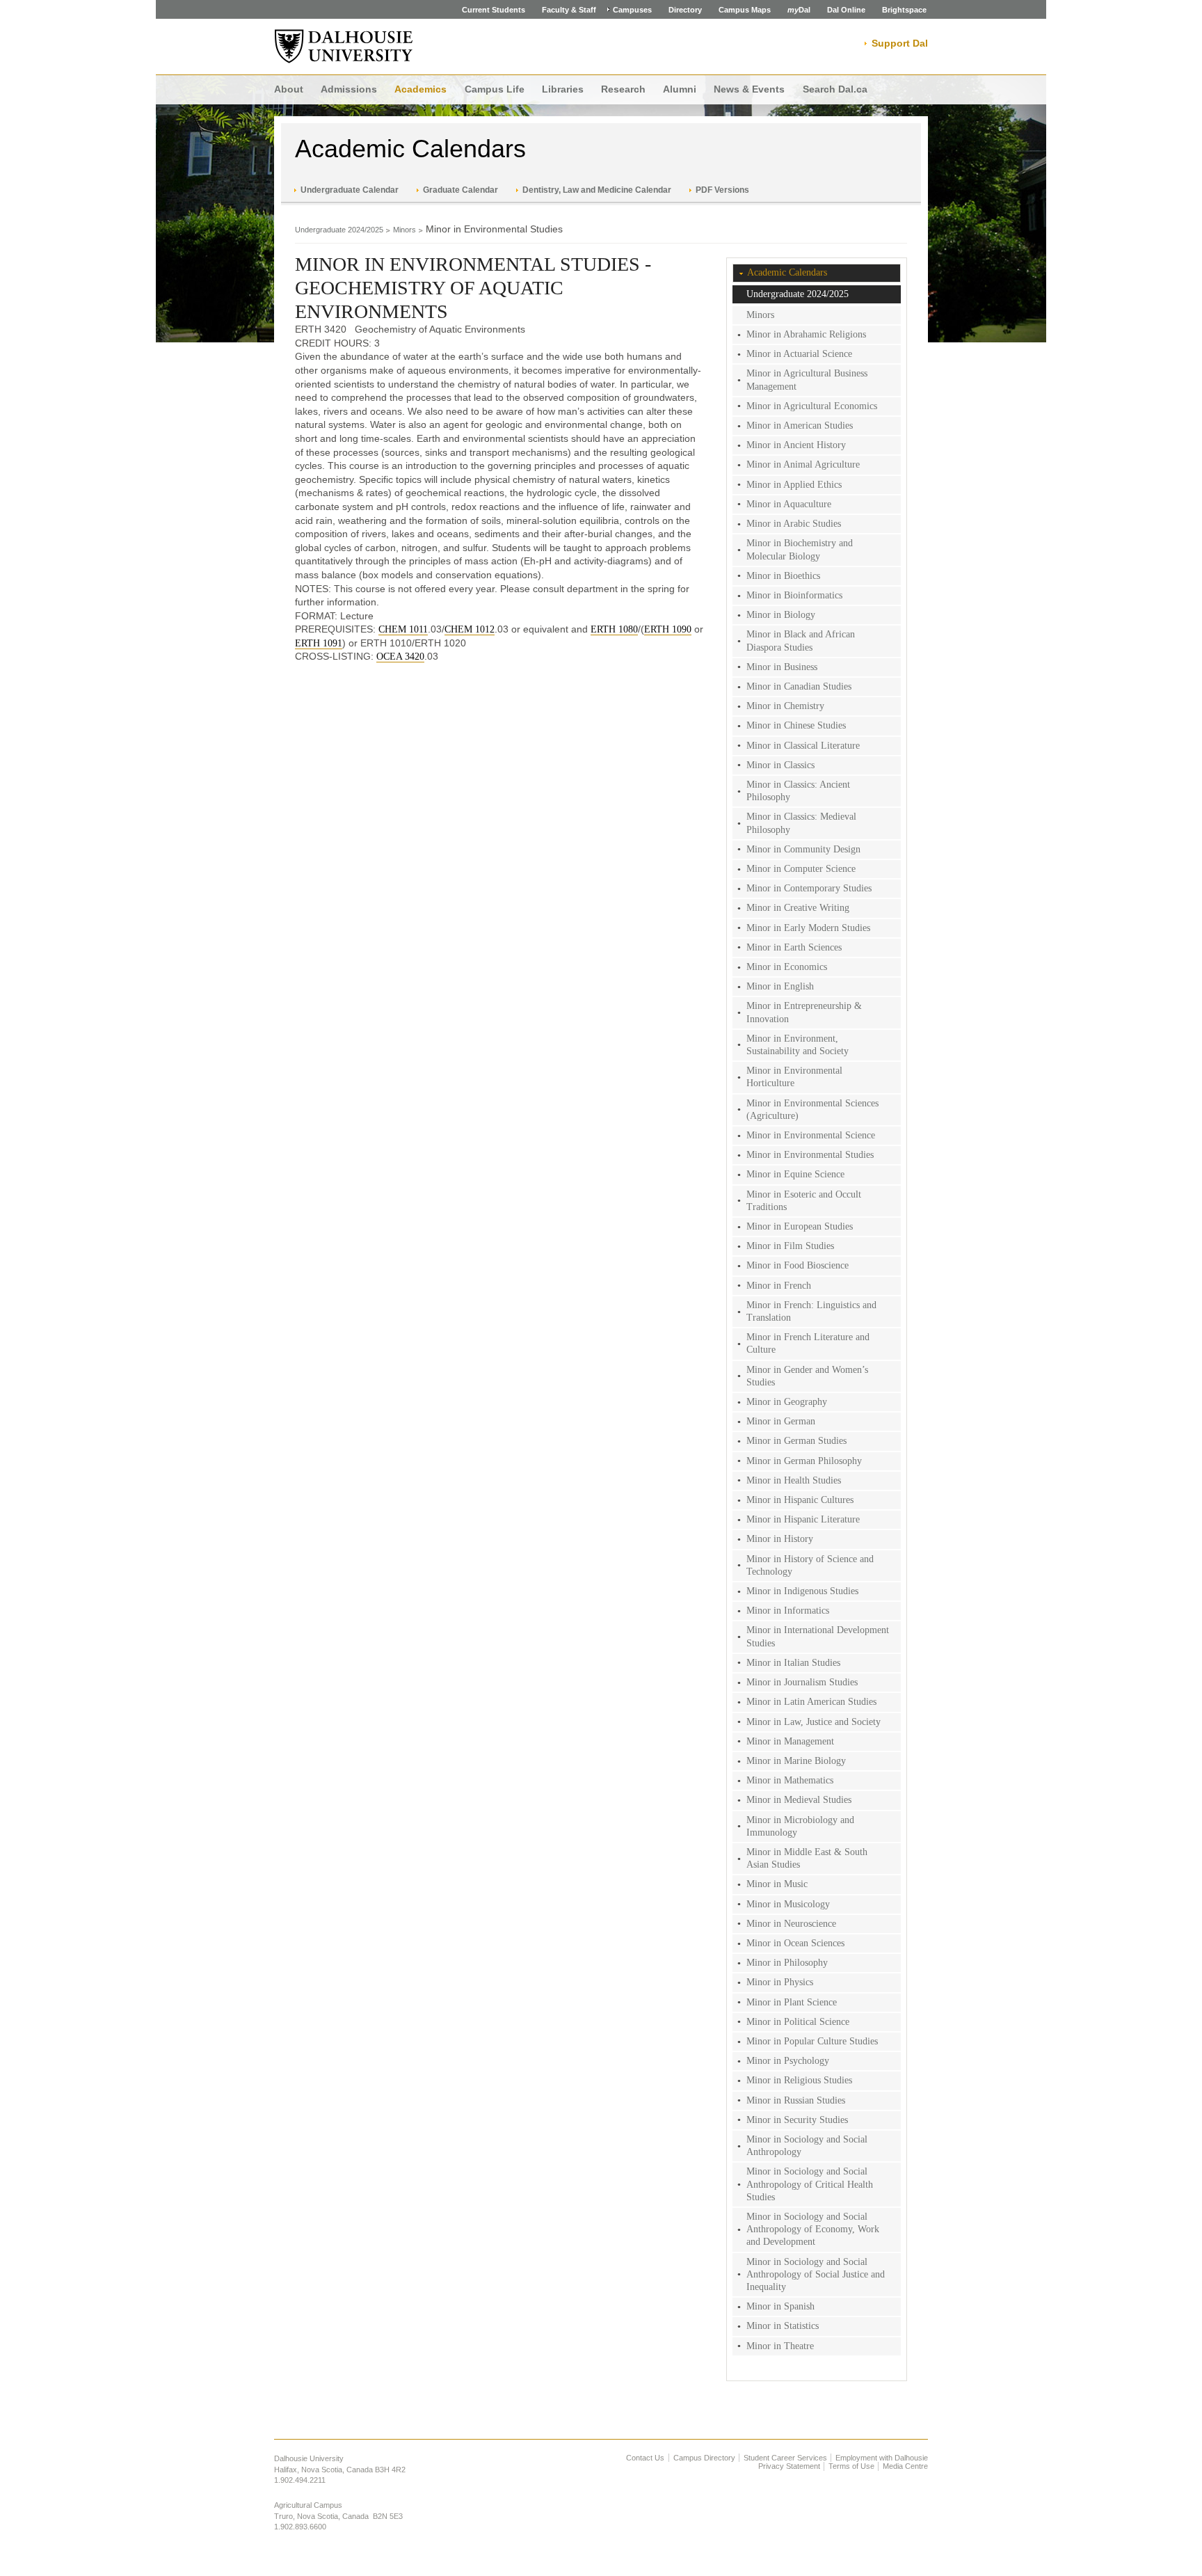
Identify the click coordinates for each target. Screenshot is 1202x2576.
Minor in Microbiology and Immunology (800, 1826)
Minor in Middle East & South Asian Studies (807, 1858)
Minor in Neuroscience (791, 1924)
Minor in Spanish (780, 2306)
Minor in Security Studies (797, 2120)
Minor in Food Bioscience (798, 1265)
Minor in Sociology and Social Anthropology (807, 2146)
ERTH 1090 (668, 629)
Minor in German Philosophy (804, 1461)
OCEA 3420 (400, 657)
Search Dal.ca (835, 89)
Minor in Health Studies (794, 1480)
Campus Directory (704, 2458)
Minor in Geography (787, 1402)
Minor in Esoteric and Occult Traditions (804, 1201)
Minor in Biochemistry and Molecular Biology (800, 549)
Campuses (632, 10)
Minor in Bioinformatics (794, 595)
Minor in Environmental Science (811, 1135)
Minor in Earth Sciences (794, 947)
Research (623, 89)
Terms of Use (851, 2466)
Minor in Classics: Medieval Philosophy (801, 823)
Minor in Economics (787, 967)
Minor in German (781, 1421)
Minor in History (780, 1539)
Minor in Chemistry (785, 706)
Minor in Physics (780, 1982)
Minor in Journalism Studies (802, 1682)
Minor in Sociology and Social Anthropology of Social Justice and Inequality (816, 2274)
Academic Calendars (410, 149)
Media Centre (905, 2466)
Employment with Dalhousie (882, 2458)
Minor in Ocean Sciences (795, 1943)
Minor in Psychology (788, 2061)
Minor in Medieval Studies (799, 1800)
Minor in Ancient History (796, 445)
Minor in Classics (780, 765)
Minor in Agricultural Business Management (807, 380)
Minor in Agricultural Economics (812, 406)
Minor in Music (777, 1884)
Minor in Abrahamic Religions (806, 334)
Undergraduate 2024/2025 (339, 230)
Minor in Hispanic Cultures (800, 1500)
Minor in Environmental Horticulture (794, 1077)
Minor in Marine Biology (796, 1761)
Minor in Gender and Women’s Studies (807, 1376)
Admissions (349, 89)
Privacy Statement (789, 2466)
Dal (799, 10)
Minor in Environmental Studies (810, 1155)
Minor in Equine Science (795, 1174)
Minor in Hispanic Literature (803, 1519)
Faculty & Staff (569, 10)
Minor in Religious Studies (799, 2080)
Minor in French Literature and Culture (808, 1343)
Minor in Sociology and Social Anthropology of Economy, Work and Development (813, 2229)
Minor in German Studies (796, 1441)
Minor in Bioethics (783, 576)
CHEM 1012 (470, 629)
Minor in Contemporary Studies (809, 888)
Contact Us (645, 2458)
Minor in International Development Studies (818, 1636)
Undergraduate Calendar (350, 190)
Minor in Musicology (788, 1904)
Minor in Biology (781, 615)
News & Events (749, 89)
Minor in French (779, 1286)
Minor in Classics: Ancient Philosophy (798, 791)
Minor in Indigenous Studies (802, 1591)
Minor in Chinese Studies (796, 725)
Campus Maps (745, 10)
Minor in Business (782, 667)
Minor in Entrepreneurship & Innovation (804, 1012)
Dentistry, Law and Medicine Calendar (597, 190)
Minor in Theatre (780, 2346)
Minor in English (780, 986)
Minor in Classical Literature (803, 746)
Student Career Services (785, 2458)
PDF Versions (722, 190)
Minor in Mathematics (790, 1780)
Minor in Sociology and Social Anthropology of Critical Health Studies (810, 2184)
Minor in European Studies (800, 1226)
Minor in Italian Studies (793, 1663)
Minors (404, 230)
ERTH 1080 (614, 629)
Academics (420, 89)
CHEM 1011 (403, 629)
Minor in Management (790, 1741)
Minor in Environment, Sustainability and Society (798, 1045)
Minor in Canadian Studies (799, 686)
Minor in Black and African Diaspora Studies (801, 641)
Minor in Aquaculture (789, 504)
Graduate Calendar (460, 190)
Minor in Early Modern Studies (808, 928)
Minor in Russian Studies (796, 2100)
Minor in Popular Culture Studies (812, 2041)
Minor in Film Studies (790, 1246)
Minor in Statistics (783, 2326)
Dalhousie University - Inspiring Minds (344, 47)
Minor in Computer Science (801, 869)
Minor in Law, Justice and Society (814, 1722)
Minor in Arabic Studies (794, 524)
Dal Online (846, 10)
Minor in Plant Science (792, 2002)
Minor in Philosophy (787, 1963)
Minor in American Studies (800, 426)
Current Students (494, 10)
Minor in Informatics (788, 1611)
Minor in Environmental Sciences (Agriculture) (812, 1110)
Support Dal (900, 43)
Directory (685, 10)
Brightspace (904, 10)
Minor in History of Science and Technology (810, 1565)
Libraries (563, 89)
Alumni (680, 89)
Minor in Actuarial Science (799, 354)
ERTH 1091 (319, 643)
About (289, 89)
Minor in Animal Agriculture (803, 464)
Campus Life (495, 89)
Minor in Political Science (798, 2022)
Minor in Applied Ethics (794, 485)
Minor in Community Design (803, 849)
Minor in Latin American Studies (811, 1702)
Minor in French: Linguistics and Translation (811, 1311)
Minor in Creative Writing (798, 908)
